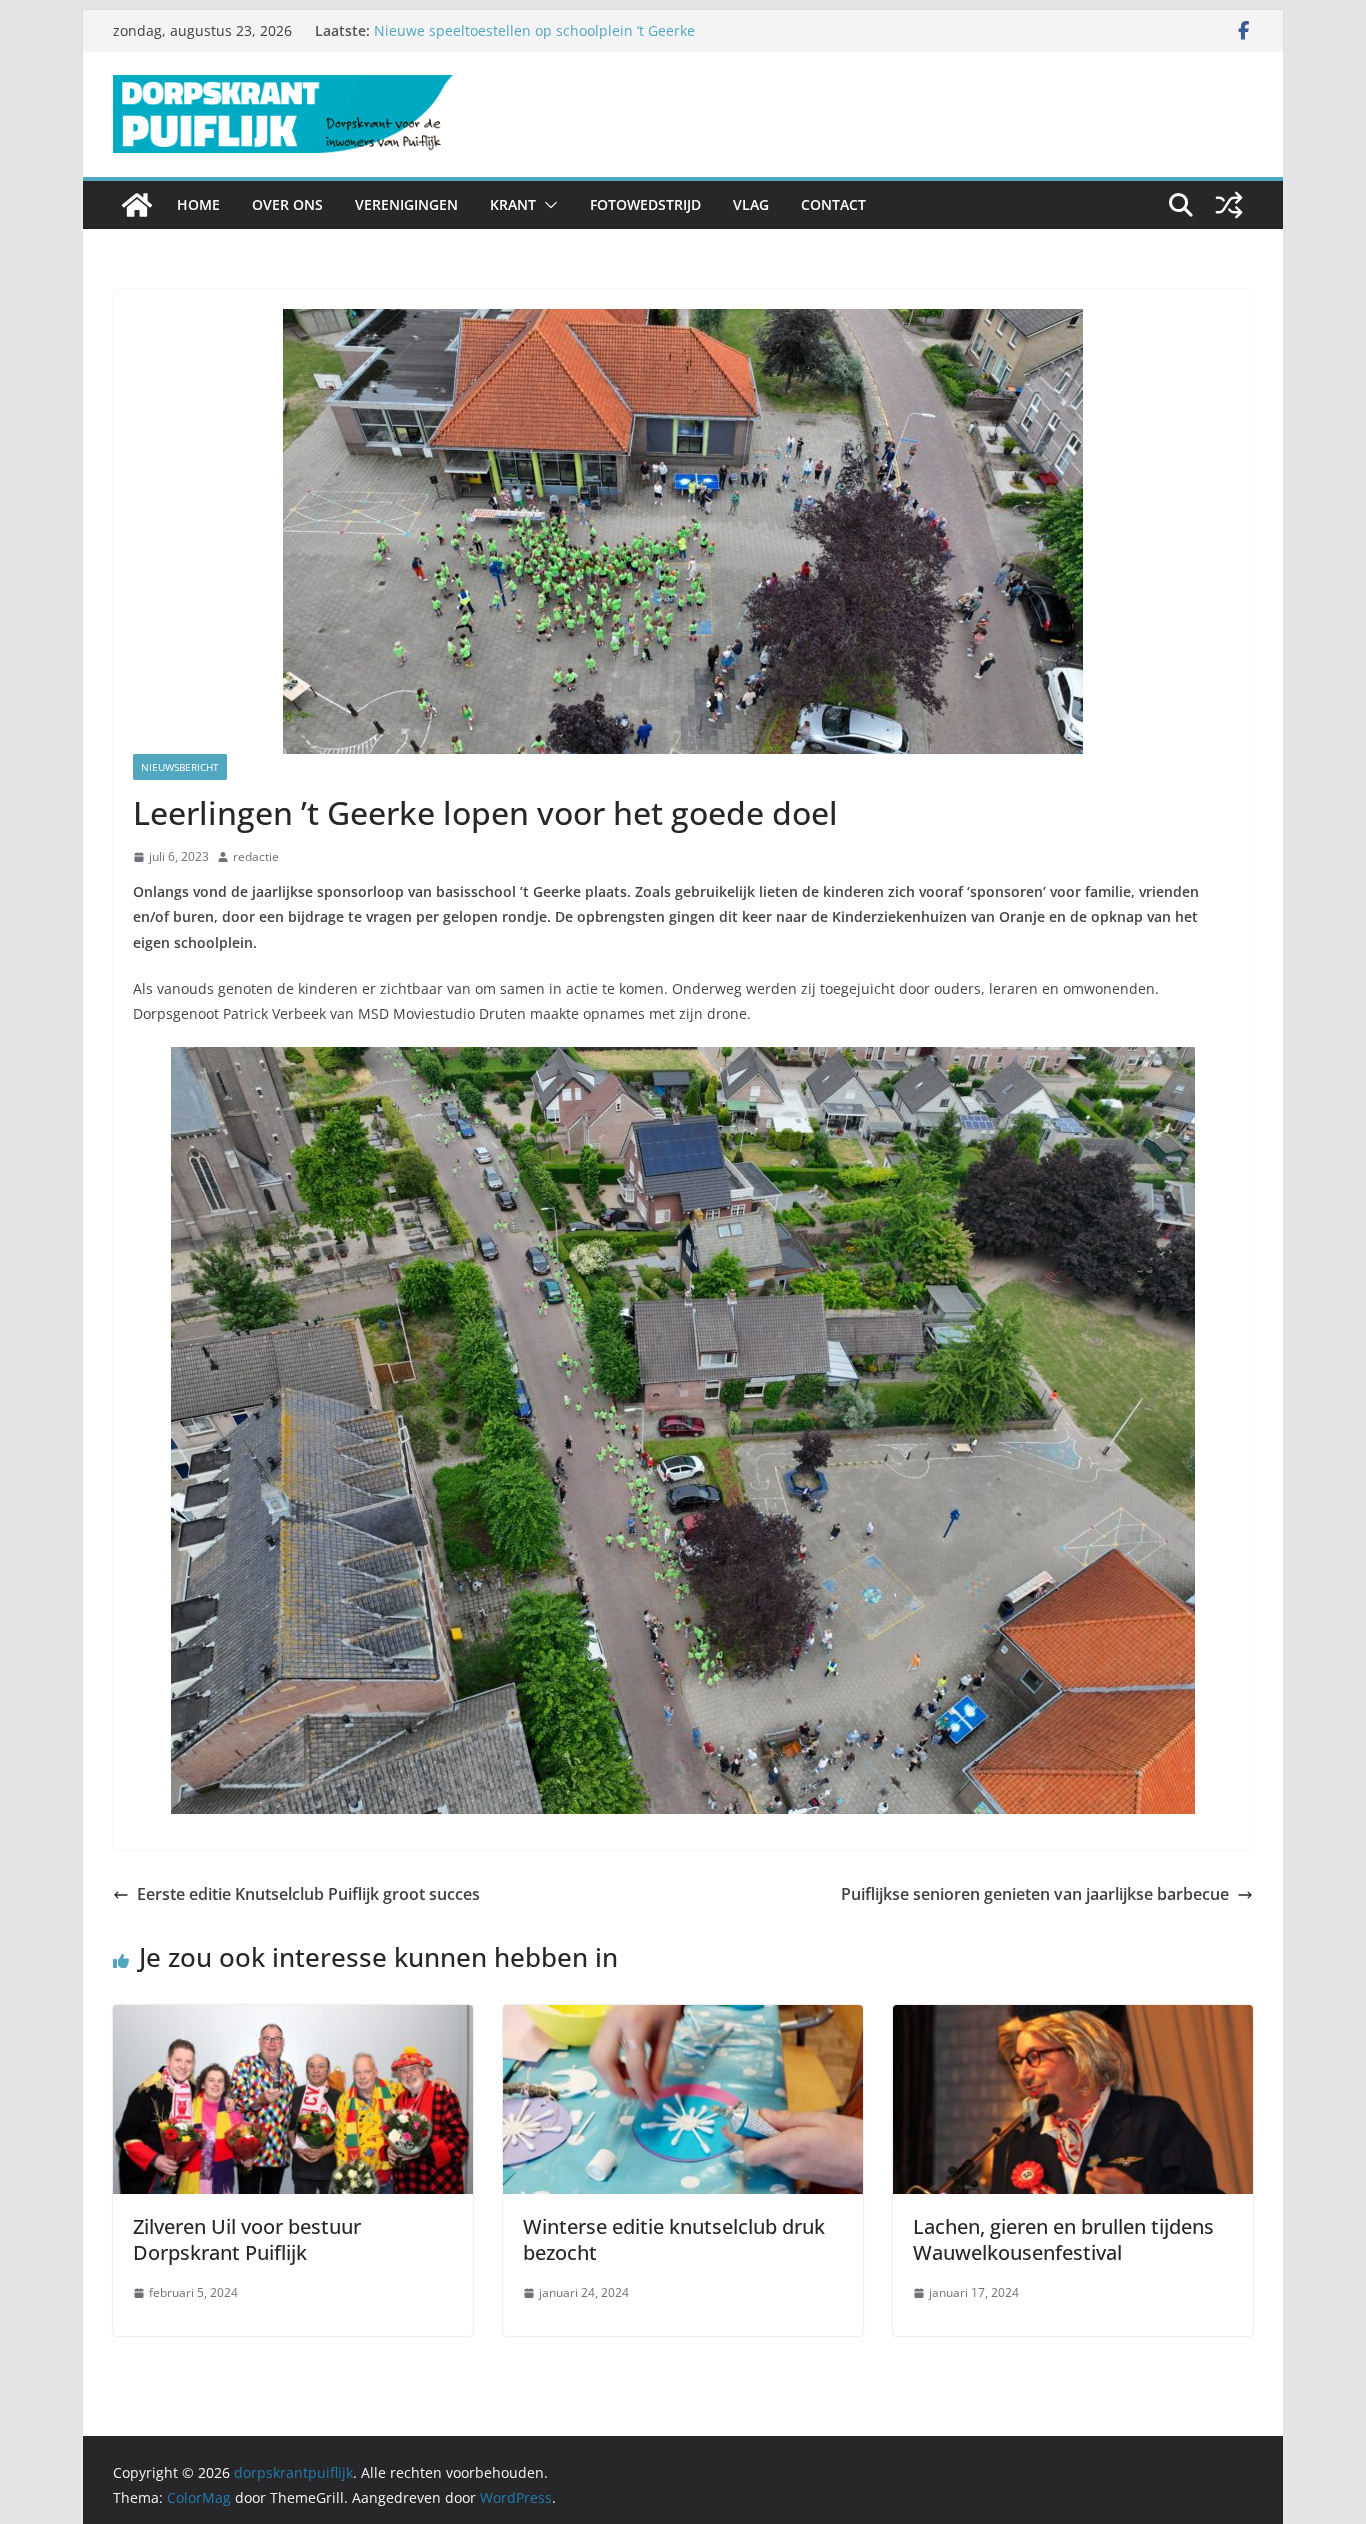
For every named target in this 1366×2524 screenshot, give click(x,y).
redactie (256, 856)
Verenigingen (406, 204)
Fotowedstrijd (645, 204)
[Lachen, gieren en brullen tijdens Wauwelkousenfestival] (1073, 2019)
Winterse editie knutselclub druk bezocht (674, 2239)
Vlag (751, 204)
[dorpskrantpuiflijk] (137, 205)
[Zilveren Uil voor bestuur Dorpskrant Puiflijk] (293, 2019)
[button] (547, 205)
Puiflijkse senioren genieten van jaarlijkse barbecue (1035, 1894)
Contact (833, 204)
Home (198, 204)
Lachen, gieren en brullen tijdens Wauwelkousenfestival (1063, 2239)
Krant (513, 204)
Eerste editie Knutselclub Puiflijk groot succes (308, 1894)
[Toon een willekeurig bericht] (1229, 205)
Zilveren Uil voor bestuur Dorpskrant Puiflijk (247, 2239)
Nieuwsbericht (180, 767)
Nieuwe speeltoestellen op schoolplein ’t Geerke (534, 30)
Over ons (287, 204)
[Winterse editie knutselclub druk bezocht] (683, 2019)
